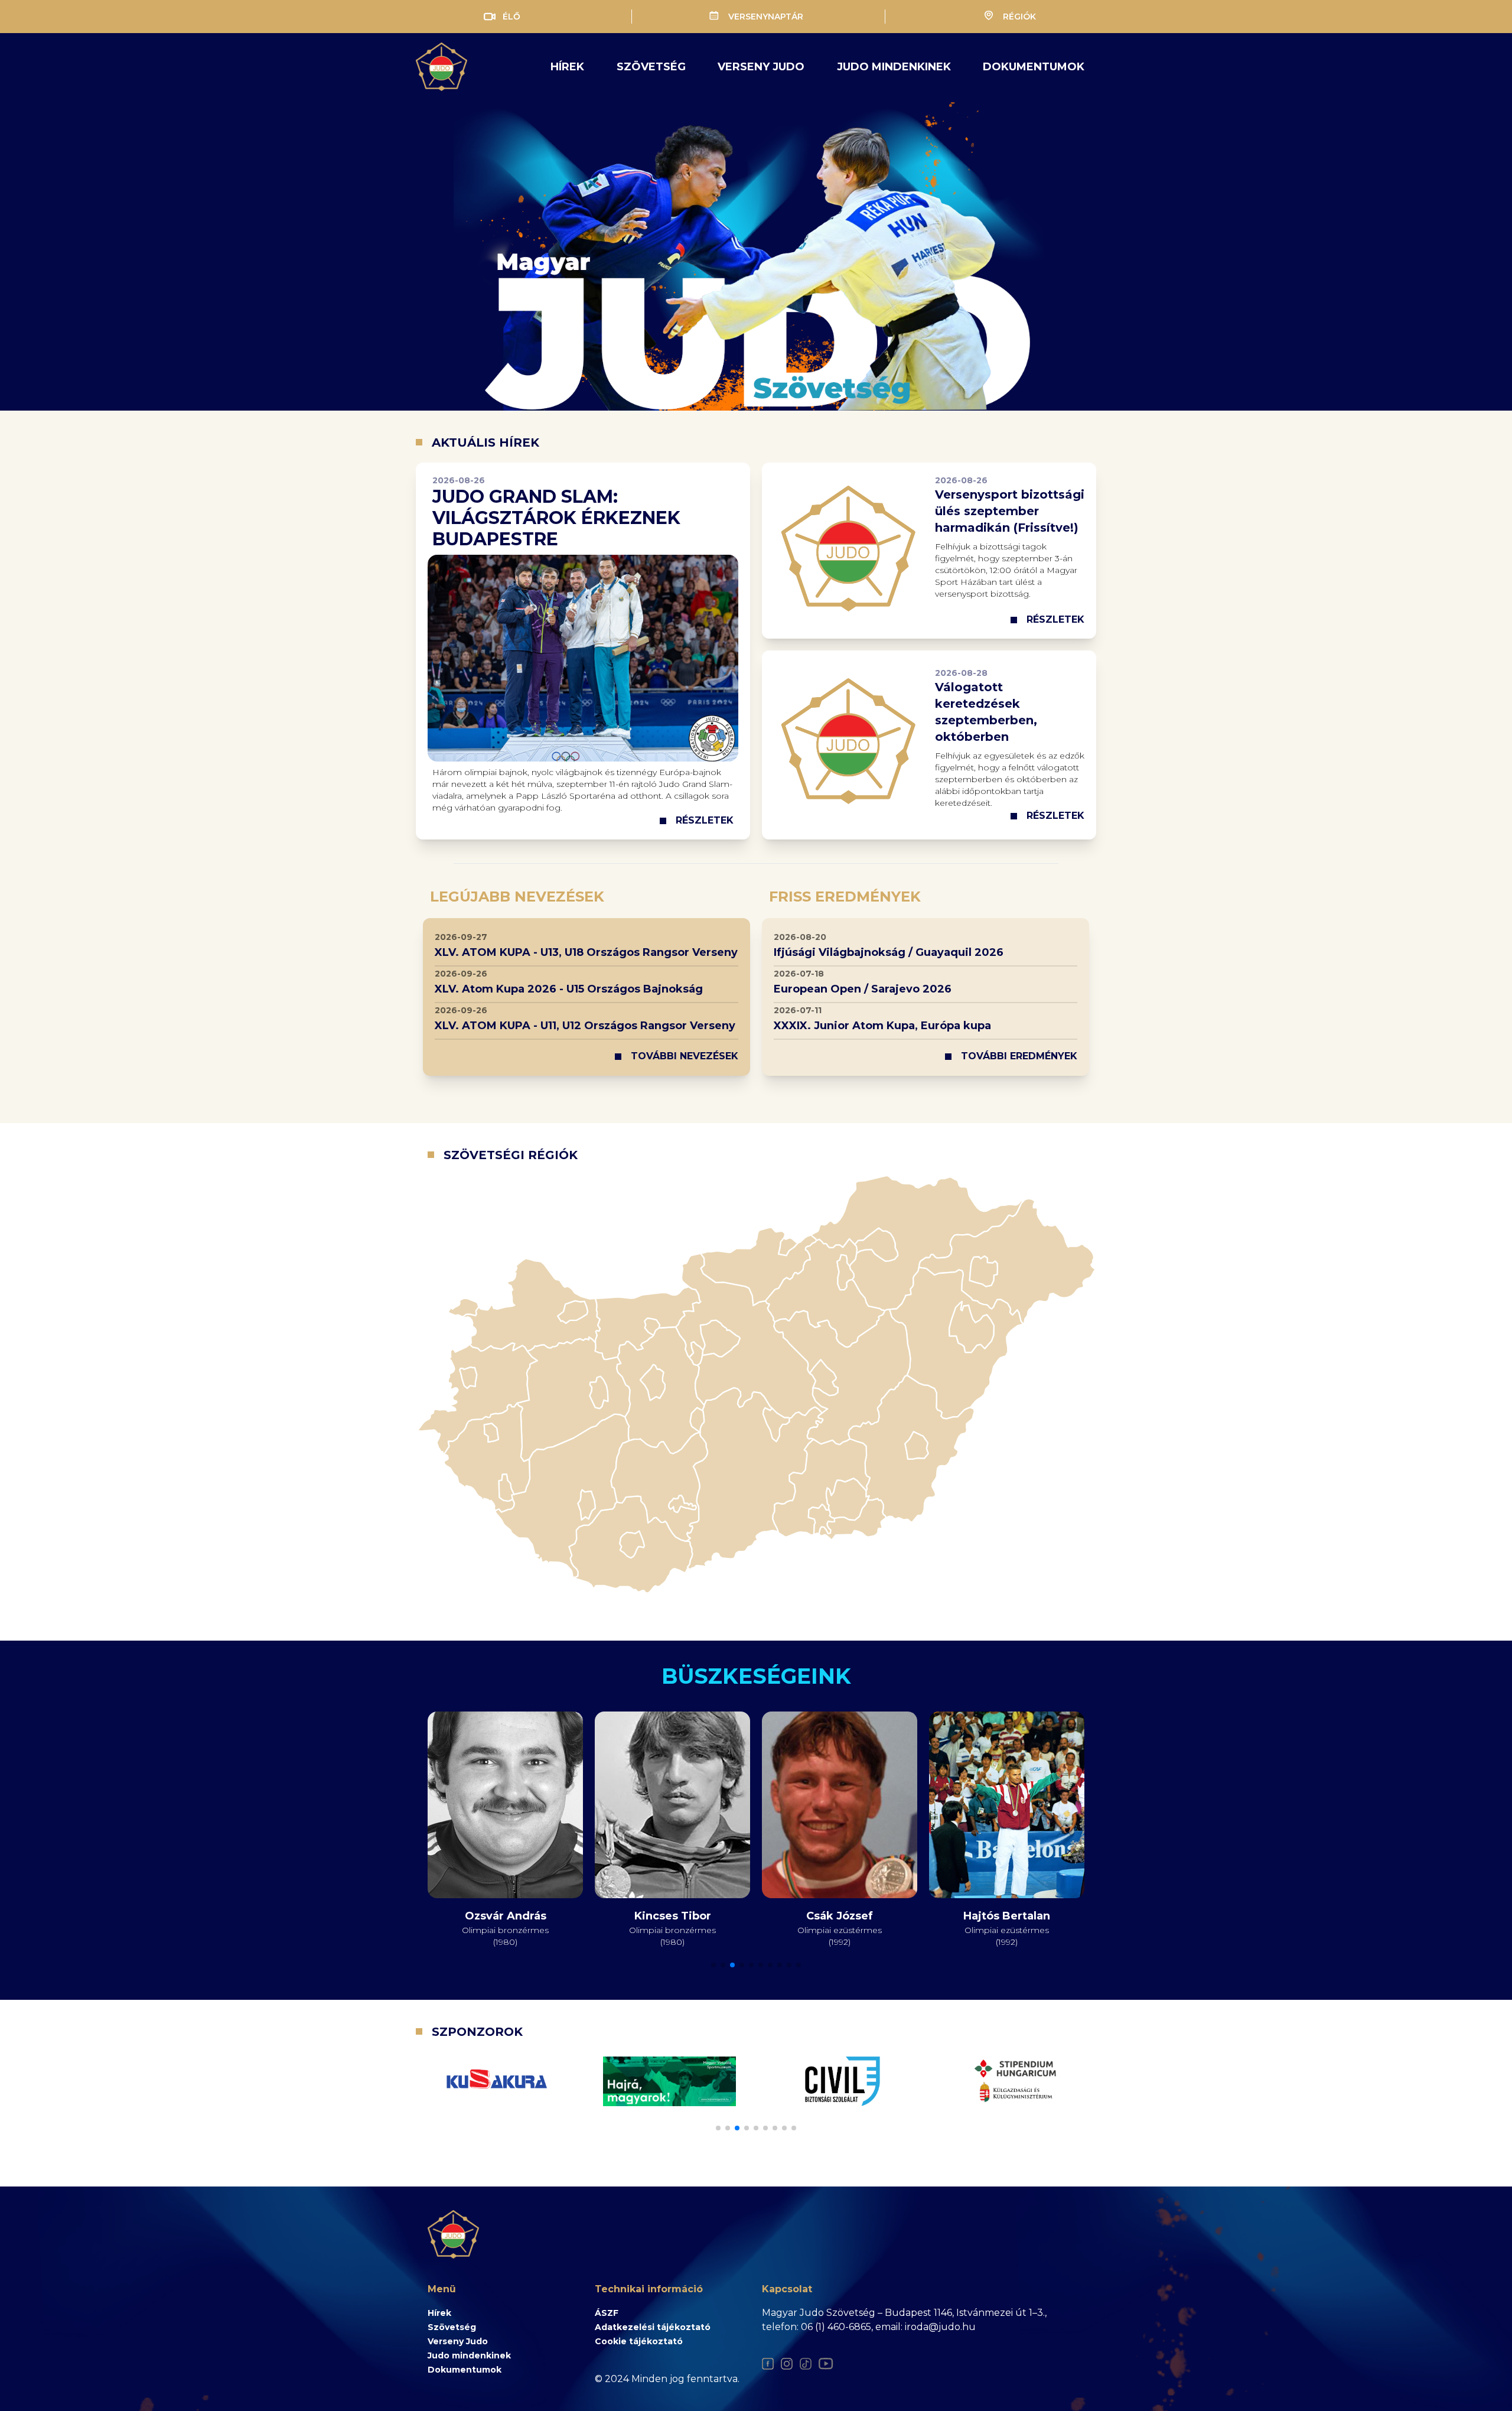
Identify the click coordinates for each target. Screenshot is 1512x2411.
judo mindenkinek (894, 67)
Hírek (567, 67)
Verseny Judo (458, 2341)
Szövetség (651, 67)
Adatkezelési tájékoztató (653, 2327)
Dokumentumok (1034, 67)
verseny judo (761, 67)
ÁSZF (607, 2313)
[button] (713, 1965)
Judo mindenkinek (469, 2355)
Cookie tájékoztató (639, 2341)
